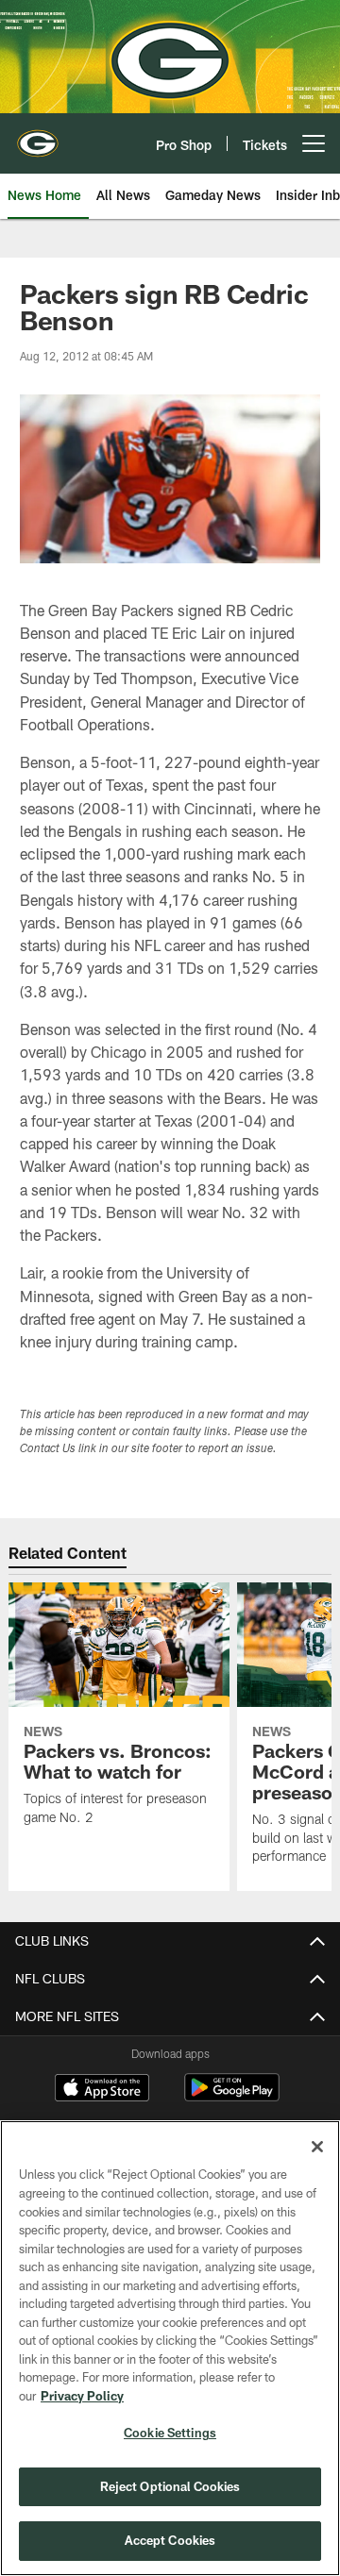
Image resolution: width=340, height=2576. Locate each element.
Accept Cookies (170, 2540)
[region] (170, 2348)
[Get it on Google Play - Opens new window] (232, 2097)
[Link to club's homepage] (38, 136)
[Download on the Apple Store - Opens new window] (102, 2090)
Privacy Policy (82, 2396)
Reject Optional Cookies (170, 2486)
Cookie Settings (170, 2433)
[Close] (317, 2147)
